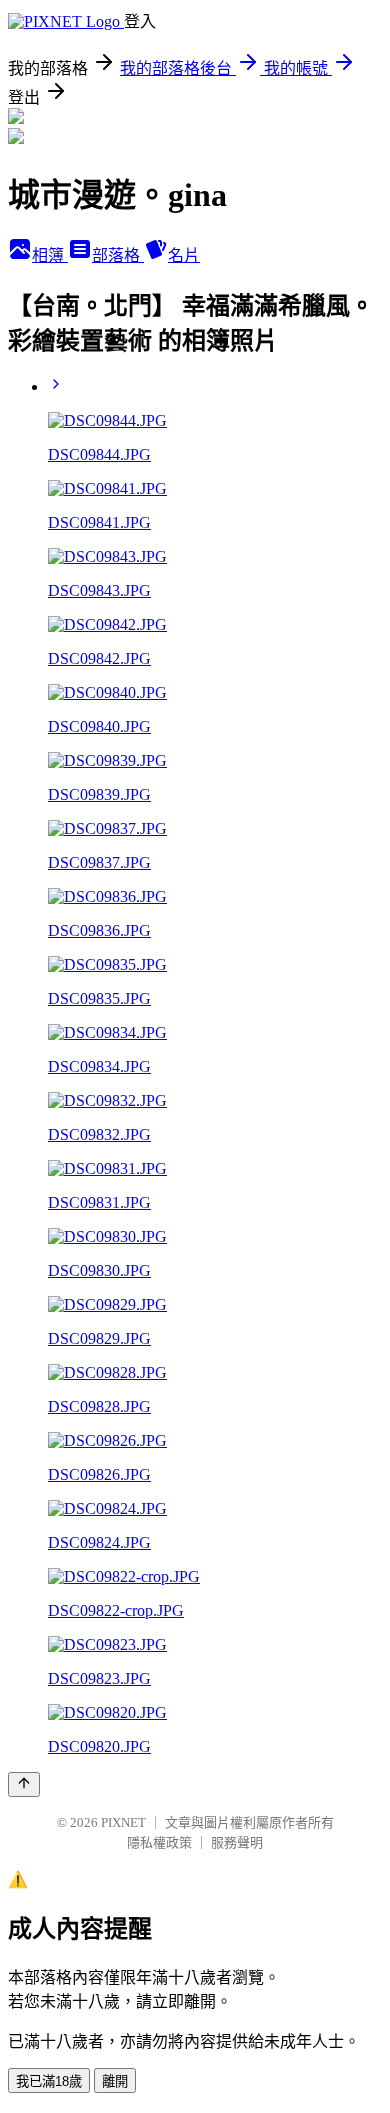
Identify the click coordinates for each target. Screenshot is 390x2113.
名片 (184, 255)
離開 (115, 2081)
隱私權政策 (159, 1842)
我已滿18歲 (49, 2081)
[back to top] (24, 1784)
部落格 (118, 255)
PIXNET (123, 1822)
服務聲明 (237, 1842)
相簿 (50, 255)
